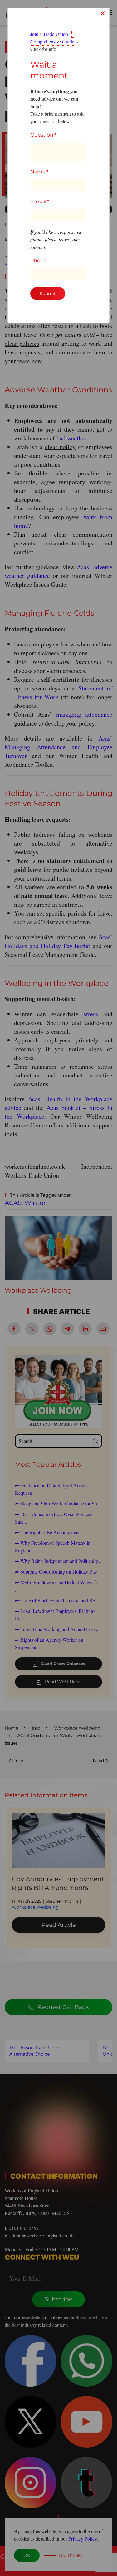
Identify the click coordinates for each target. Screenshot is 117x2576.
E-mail (40, 202)
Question (43, 135)
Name (39, 172)
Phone (39, 261)
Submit (48, 294)
